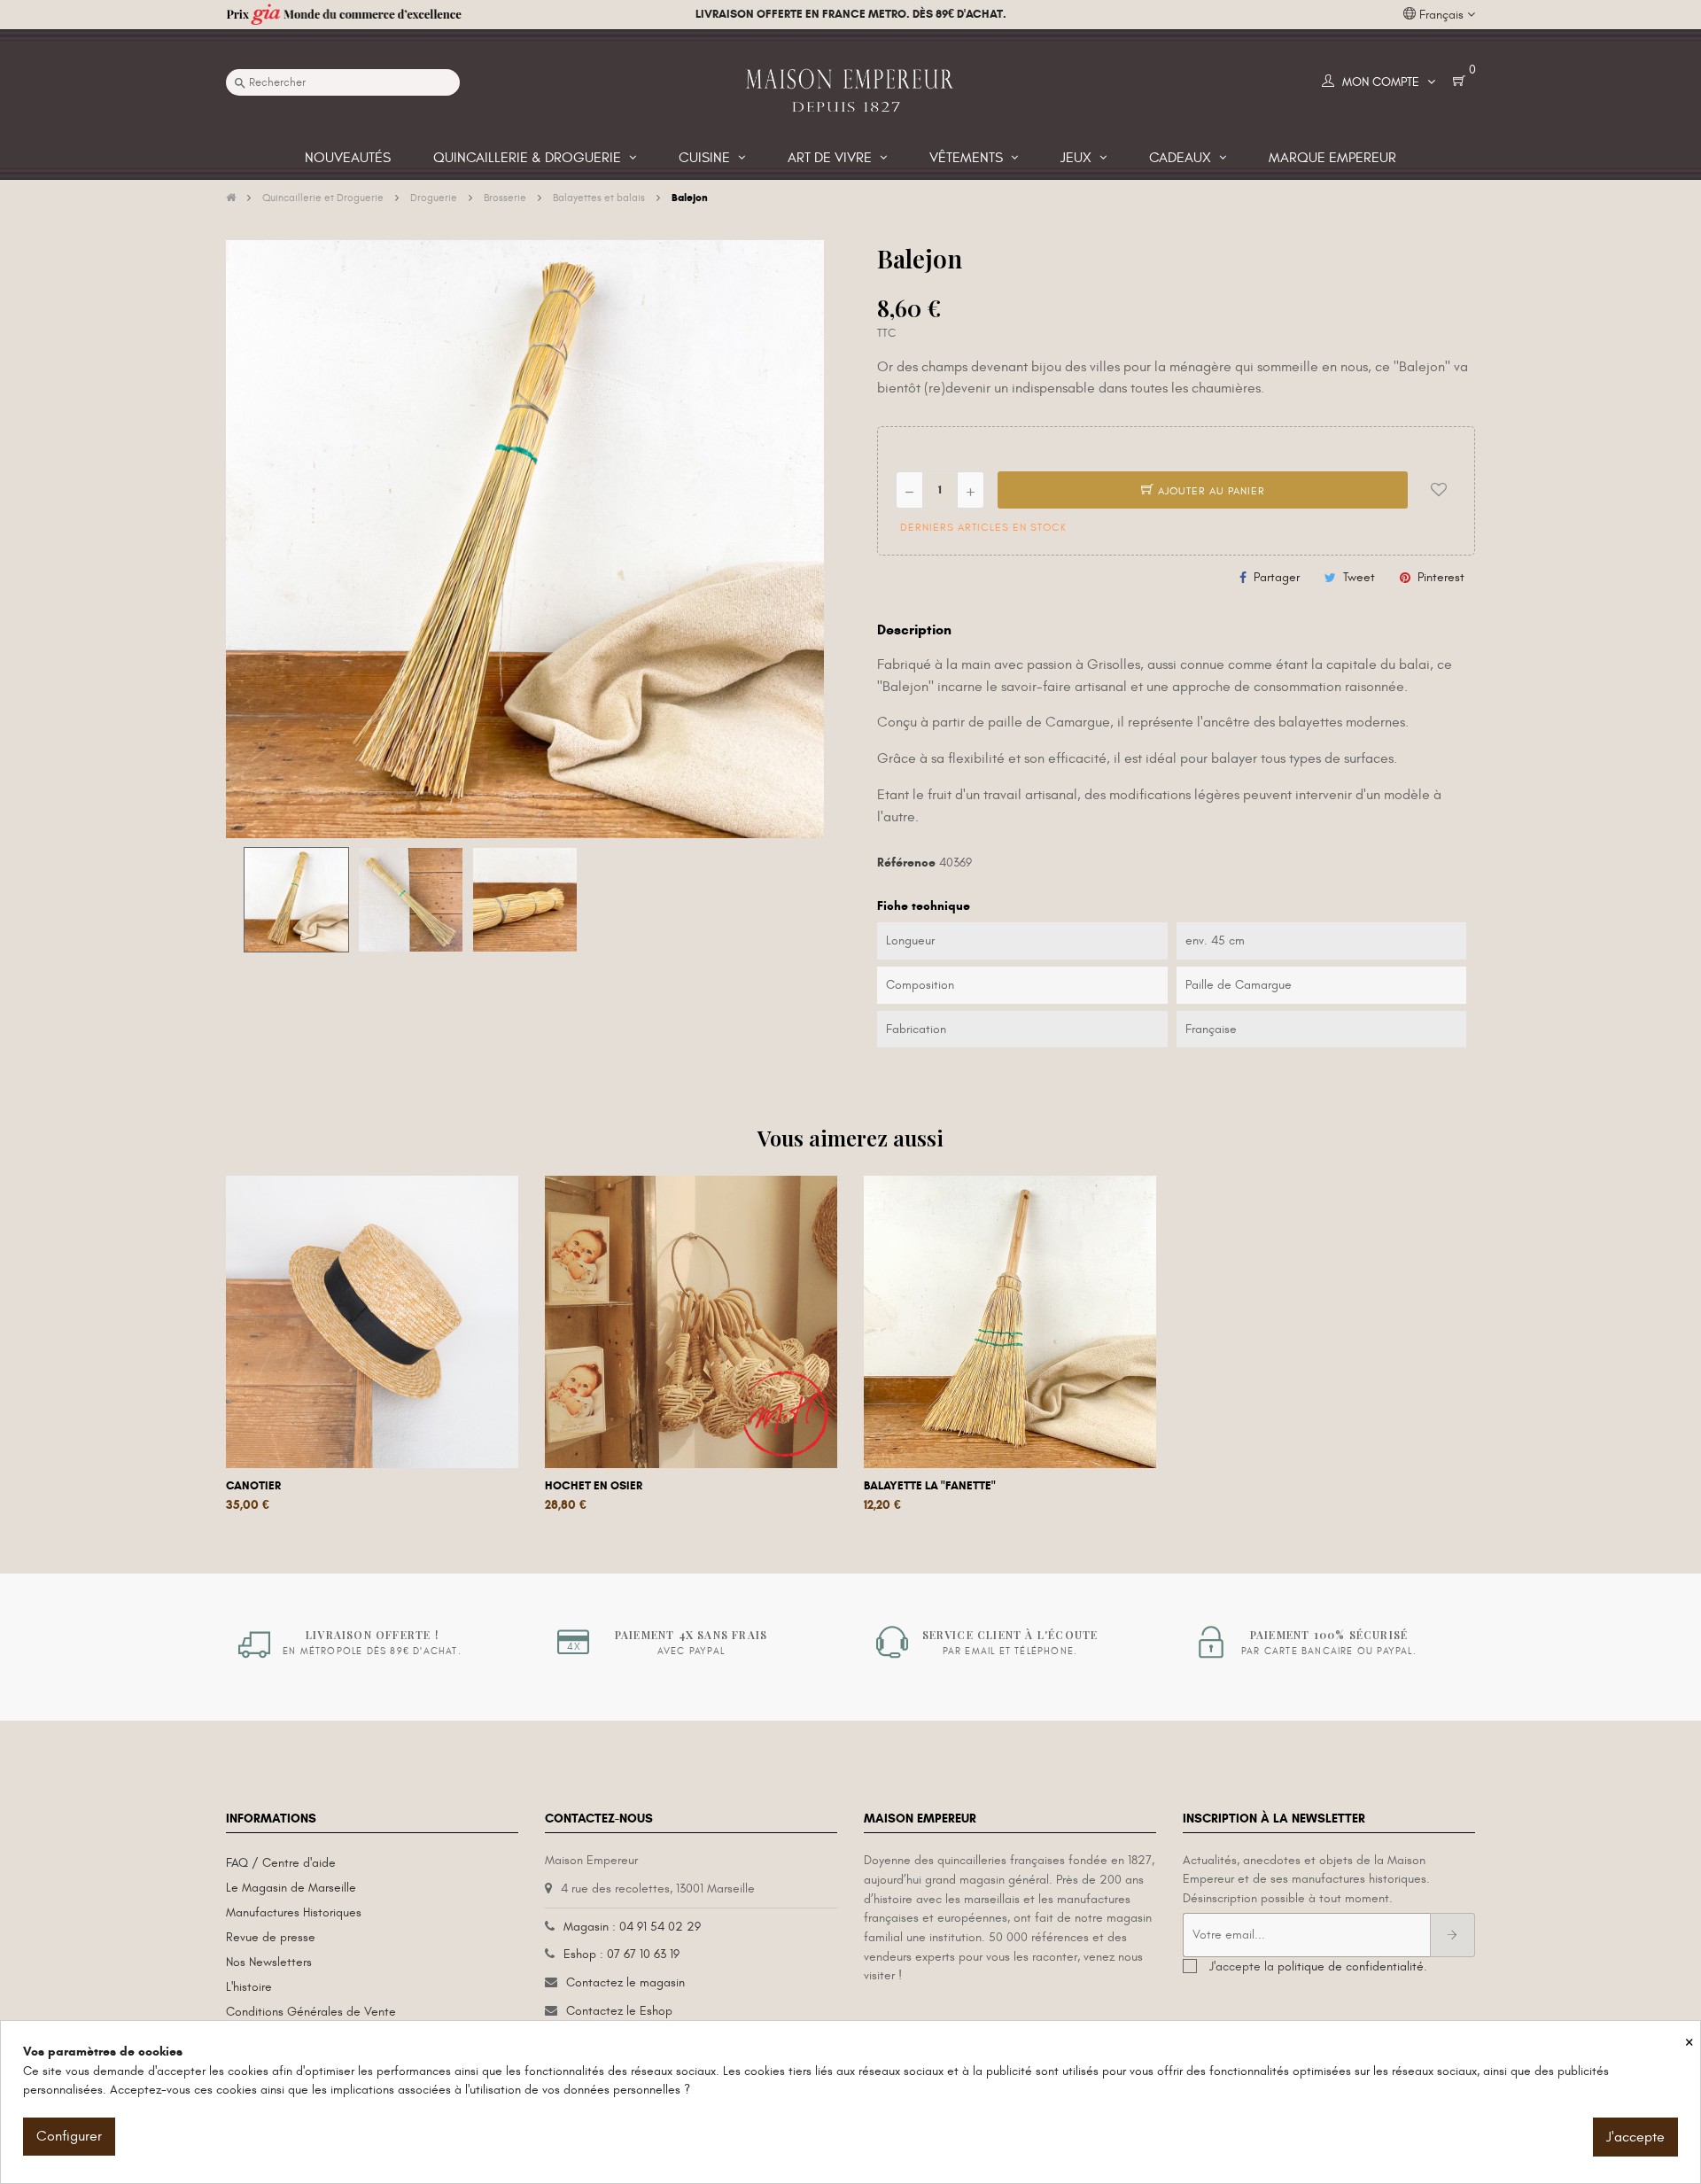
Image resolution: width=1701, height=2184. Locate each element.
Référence (906, 863)
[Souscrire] (1452, 1935)
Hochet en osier (594, 1486)
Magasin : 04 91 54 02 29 (632, 1927)
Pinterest (1441, 577)
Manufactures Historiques (294, 1912)
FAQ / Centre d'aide (281, 1863)
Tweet (1359, 577)
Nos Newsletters (269, 1962)
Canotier (253, 1486)
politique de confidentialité (1351, 1966)
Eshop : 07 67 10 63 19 (621, 1954)
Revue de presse (271, 1937)
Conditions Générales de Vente (311, 2012)
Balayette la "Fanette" (930, 1486)
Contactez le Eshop (619, 2011)
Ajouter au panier (1210, 491)
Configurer (69, 2136)
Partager (1277, 577)
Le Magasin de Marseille (291, 1888)
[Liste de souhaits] (1439, 490)
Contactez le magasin (625, 1982)
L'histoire (249, 1987)
